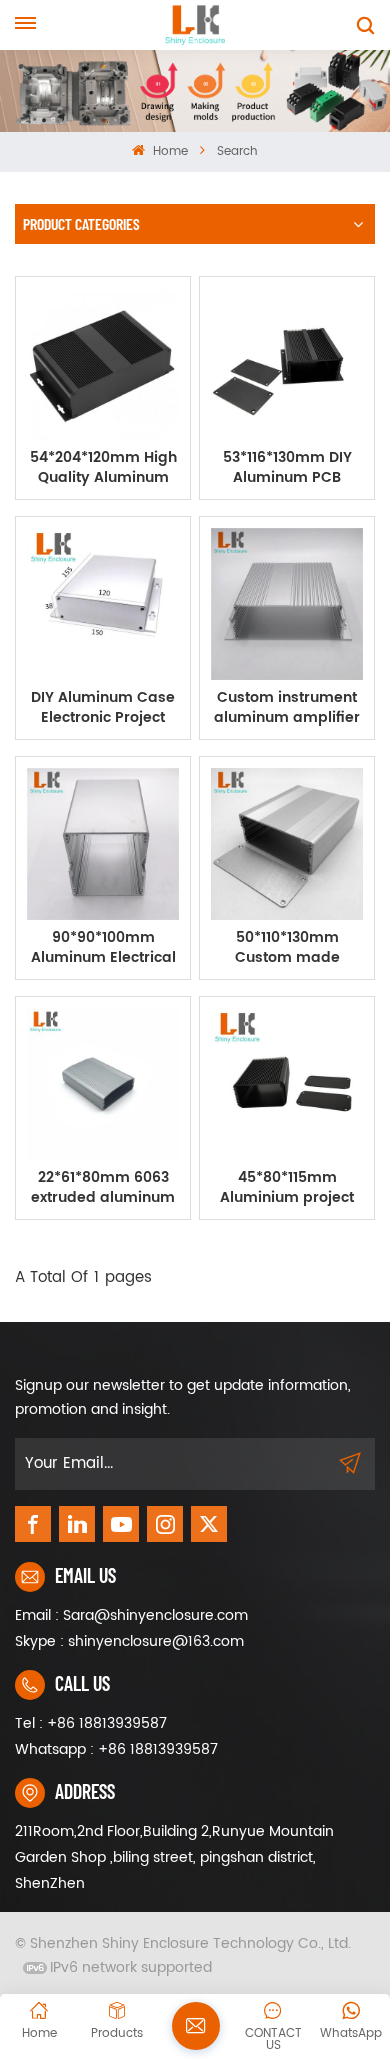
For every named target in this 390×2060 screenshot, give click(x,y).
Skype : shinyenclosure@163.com (129, 1641)
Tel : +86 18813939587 (91, 1723)
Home (168, 151)
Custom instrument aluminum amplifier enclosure (287, 708)
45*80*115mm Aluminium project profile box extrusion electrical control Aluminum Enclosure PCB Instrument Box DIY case (287, 1188)
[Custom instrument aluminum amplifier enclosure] (287, 604)
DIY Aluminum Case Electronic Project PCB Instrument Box (103, 708)
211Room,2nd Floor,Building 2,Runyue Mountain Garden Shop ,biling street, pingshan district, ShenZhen (174, 1857)
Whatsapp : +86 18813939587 (116, 1749)
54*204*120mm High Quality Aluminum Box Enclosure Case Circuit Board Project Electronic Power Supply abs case (103, 468)
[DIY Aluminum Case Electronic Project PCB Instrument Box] (103, 604)
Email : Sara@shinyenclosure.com (131, 1615)
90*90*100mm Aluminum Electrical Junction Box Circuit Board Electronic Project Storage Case (103, 948)
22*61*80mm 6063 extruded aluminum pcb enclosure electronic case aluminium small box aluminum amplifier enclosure (103, 1188)
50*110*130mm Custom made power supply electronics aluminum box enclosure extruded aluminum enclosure (287, 948)
